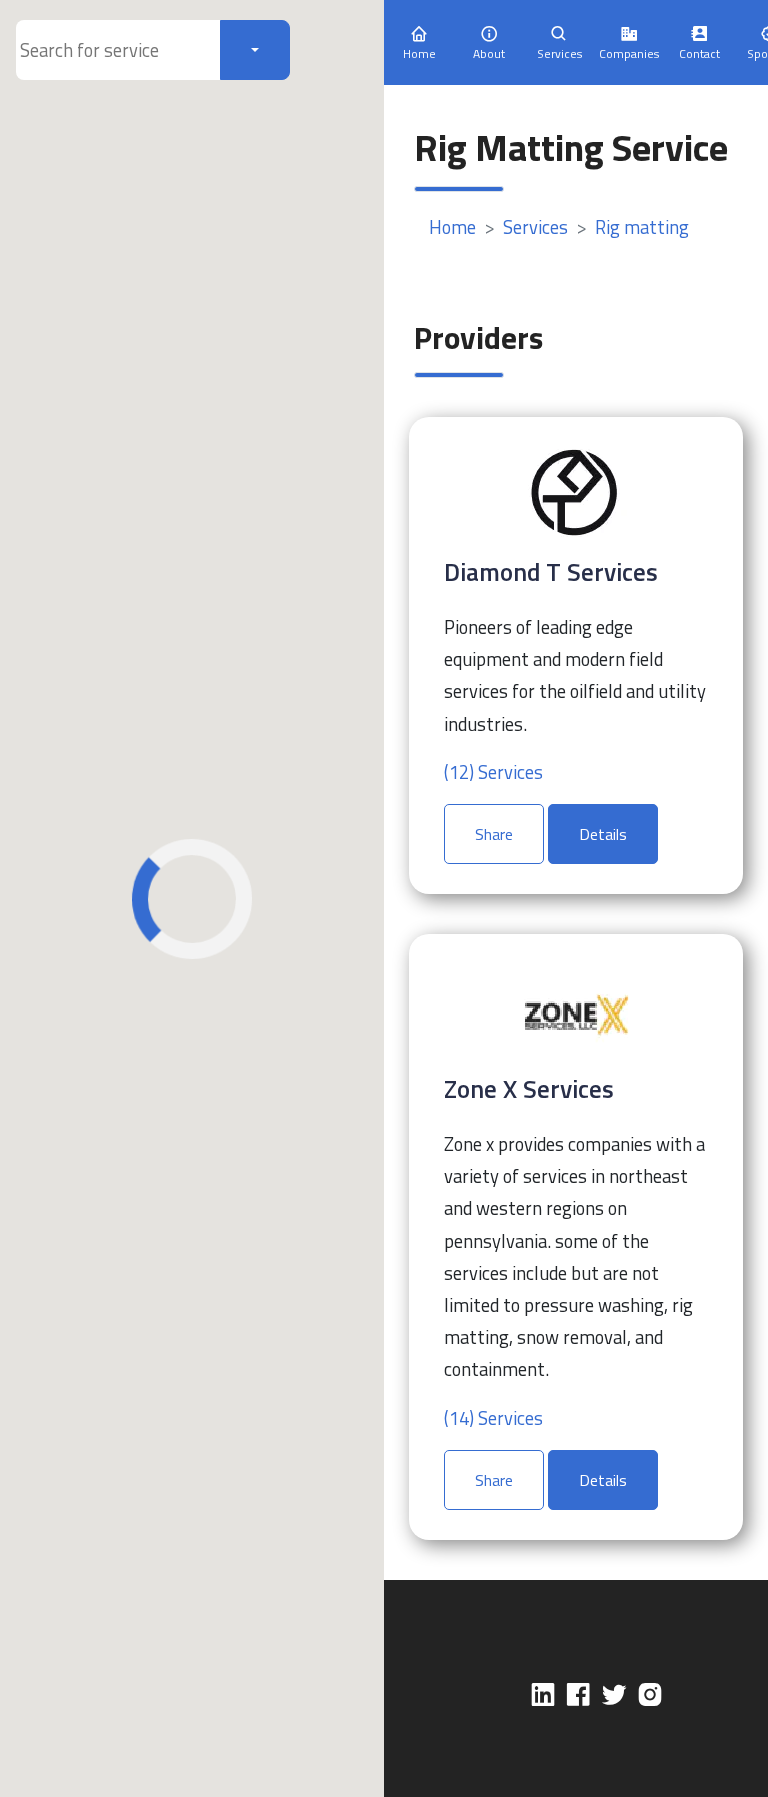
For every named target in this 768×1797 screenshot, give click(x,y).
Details (603, 834)
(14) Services (493, 1418)
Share (494, 834)
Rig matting (642, 227)
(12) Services (493, 772)
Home (452, 227)
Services (535, 227)
